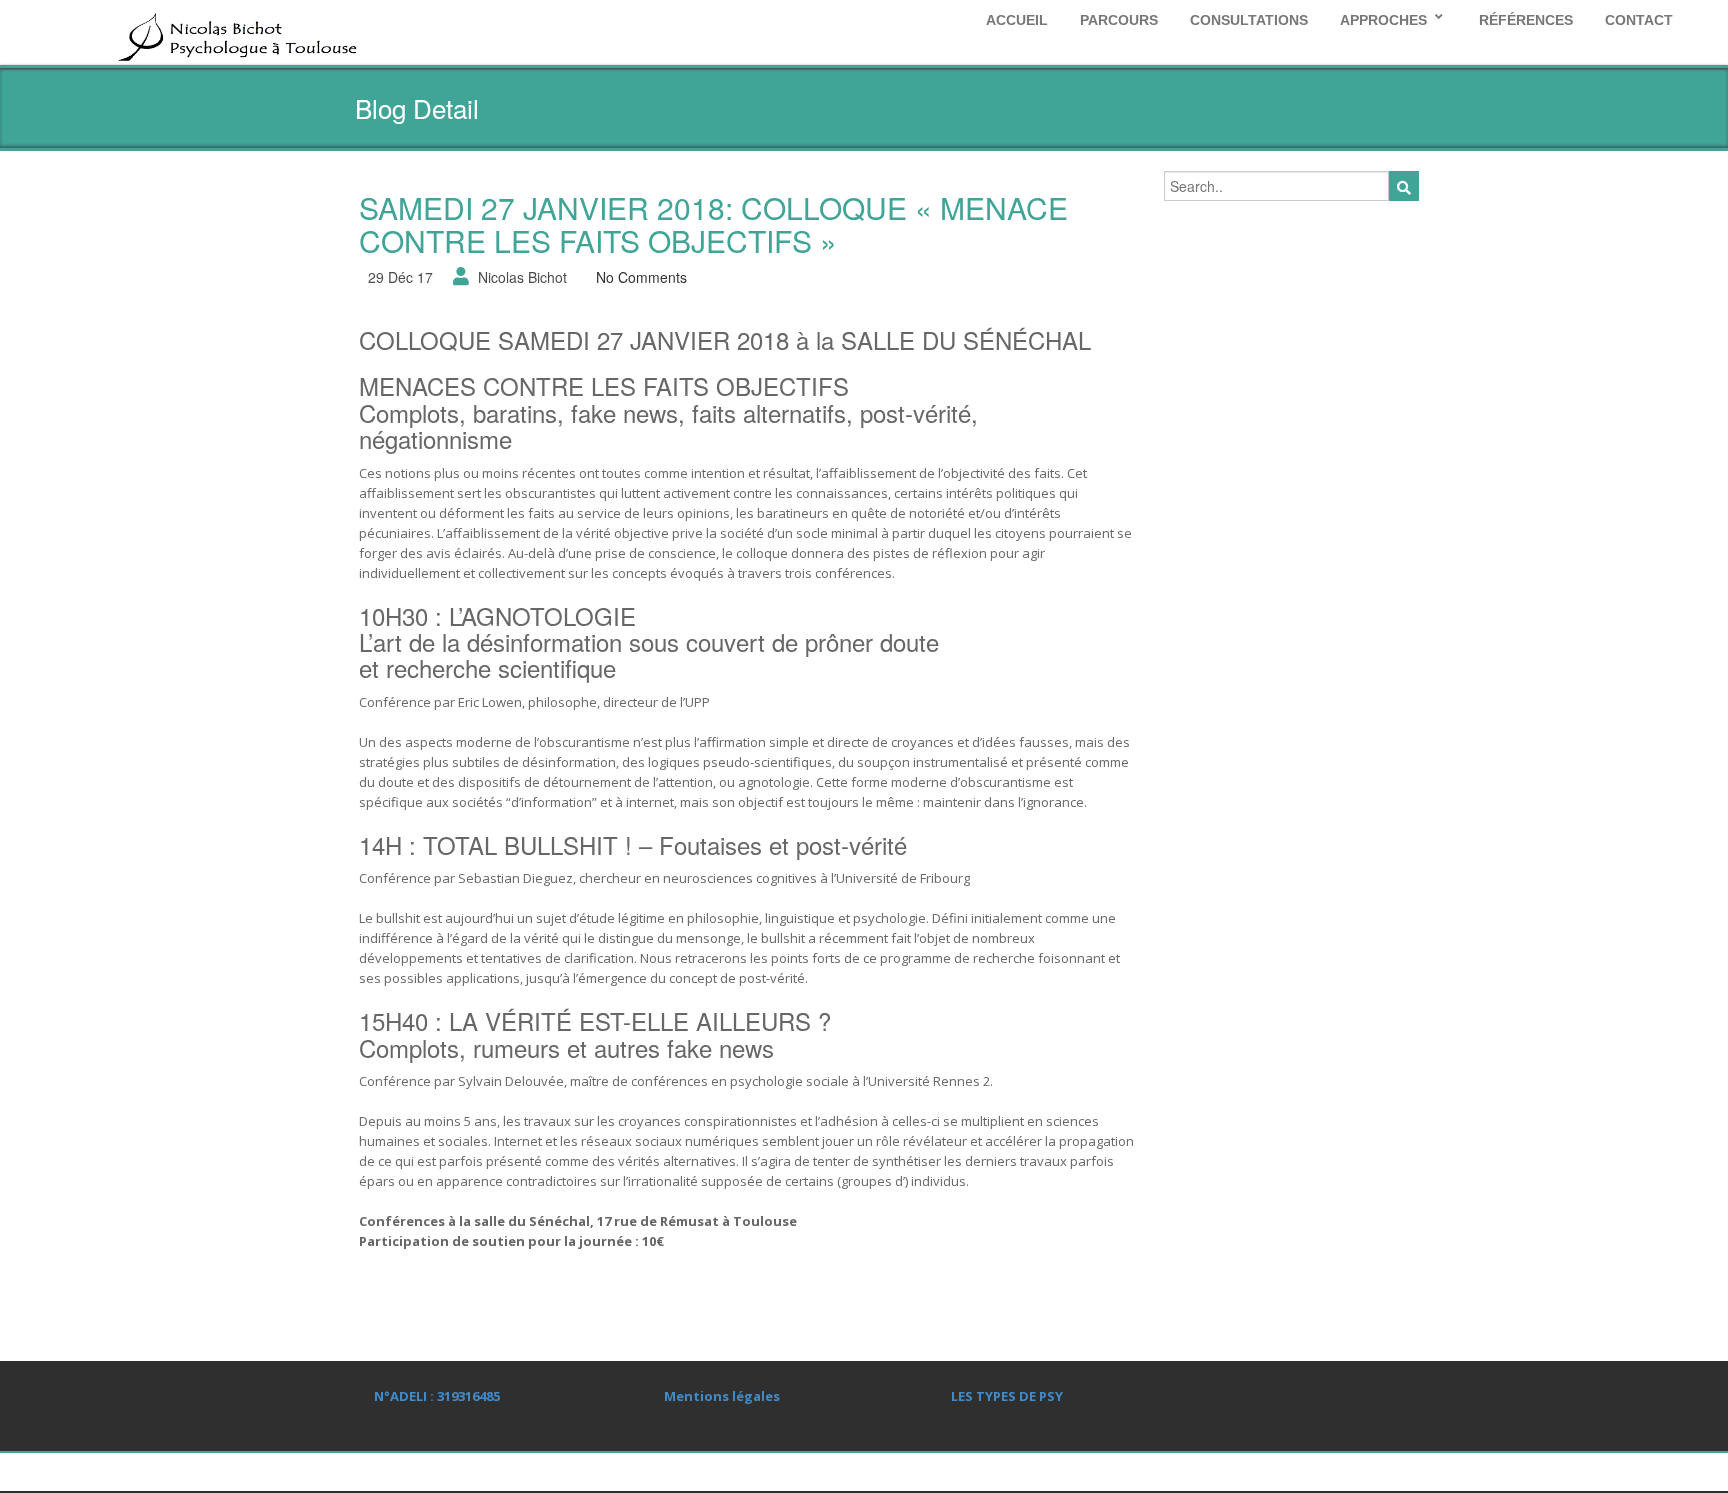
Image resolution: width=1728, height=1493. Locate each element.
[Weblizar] (237, 34)
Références (1526, 20)
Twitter (1349, 1473)
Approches (1383, 20)
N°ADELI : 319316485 (437, 1396)
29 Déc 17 (400, 277)
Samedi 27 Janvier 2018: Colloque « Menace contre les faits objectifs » (713, 224)
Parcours (1119, 20)
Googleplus (1304, 1473)
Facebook (1394, 1473)
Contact (1639, 20)
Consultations (1249, 20)
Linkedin (1259, 1473)
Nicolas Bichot (522, 277)
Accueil (1017, 20)
